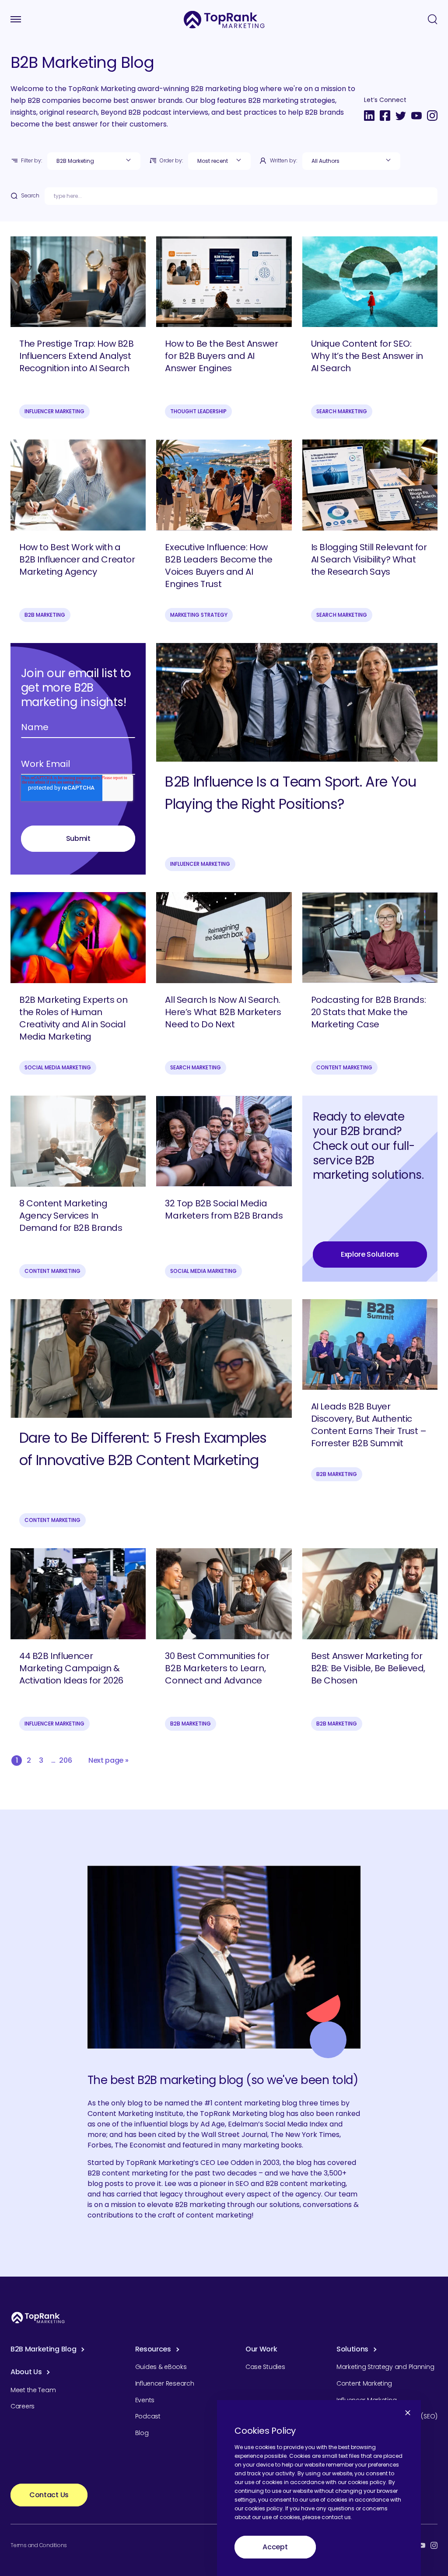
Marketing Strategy (199, 615)
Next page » (108, 1760)
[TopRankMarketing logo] (224, 19)
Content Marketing (344, 1067)
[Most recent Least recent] (219, 161)
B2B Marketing (45, 615)
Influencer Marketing (54, 411)
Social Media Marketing (58, 1067)
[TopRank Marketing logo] (38, 2318)
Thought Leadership (198, 411)
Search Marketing (342, 411)
